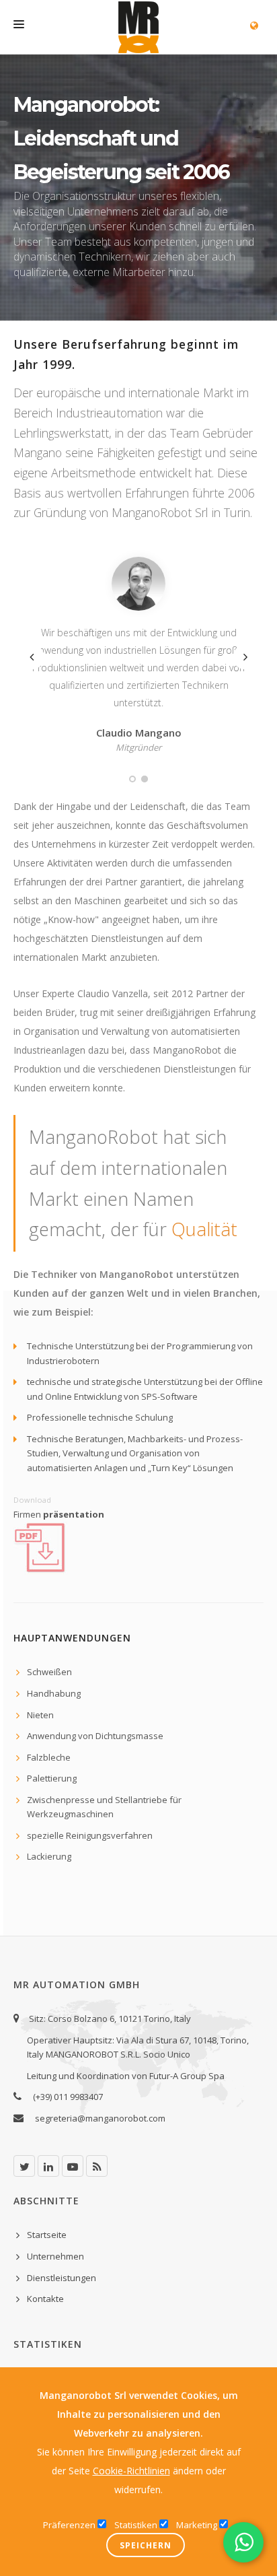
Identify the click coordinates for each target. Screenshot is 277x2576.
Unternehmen (55, 2256)
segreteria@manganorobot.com (100, 2118)
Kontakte (45, 2299)
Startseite (47, 2235)
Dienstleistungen (62, 2278)
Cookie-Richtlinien (131, 2471)
